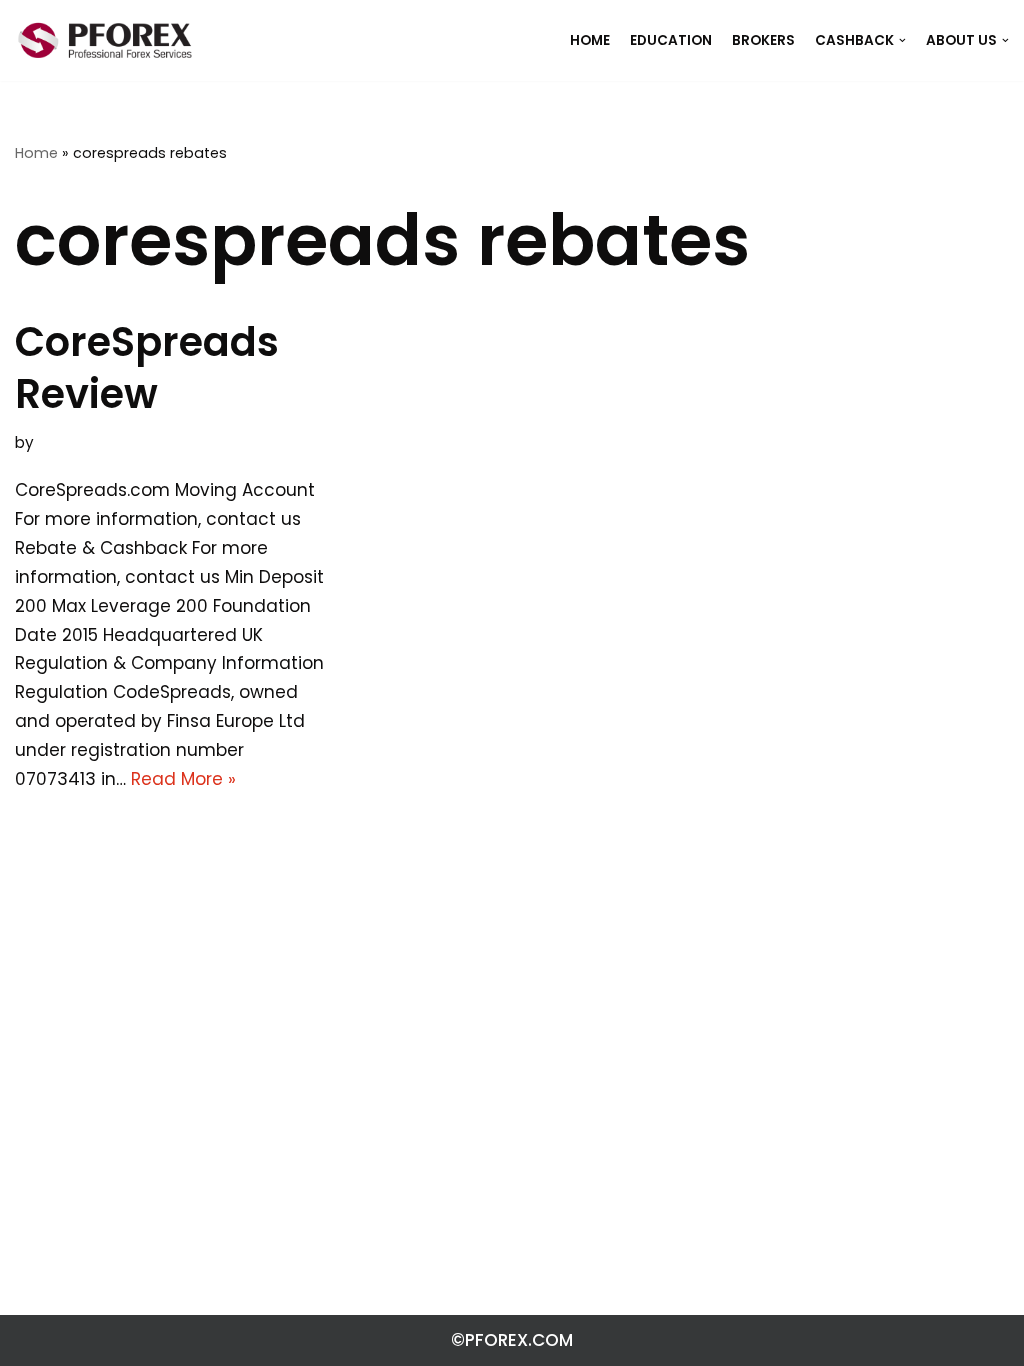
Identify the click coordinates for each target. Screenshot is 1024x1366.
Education (671, 40)
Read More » (183, 779)
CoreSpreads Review (147, 368)
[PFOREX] (105, 40)
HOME (590, 40)
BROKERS (763, 40)
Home (36, 153)
